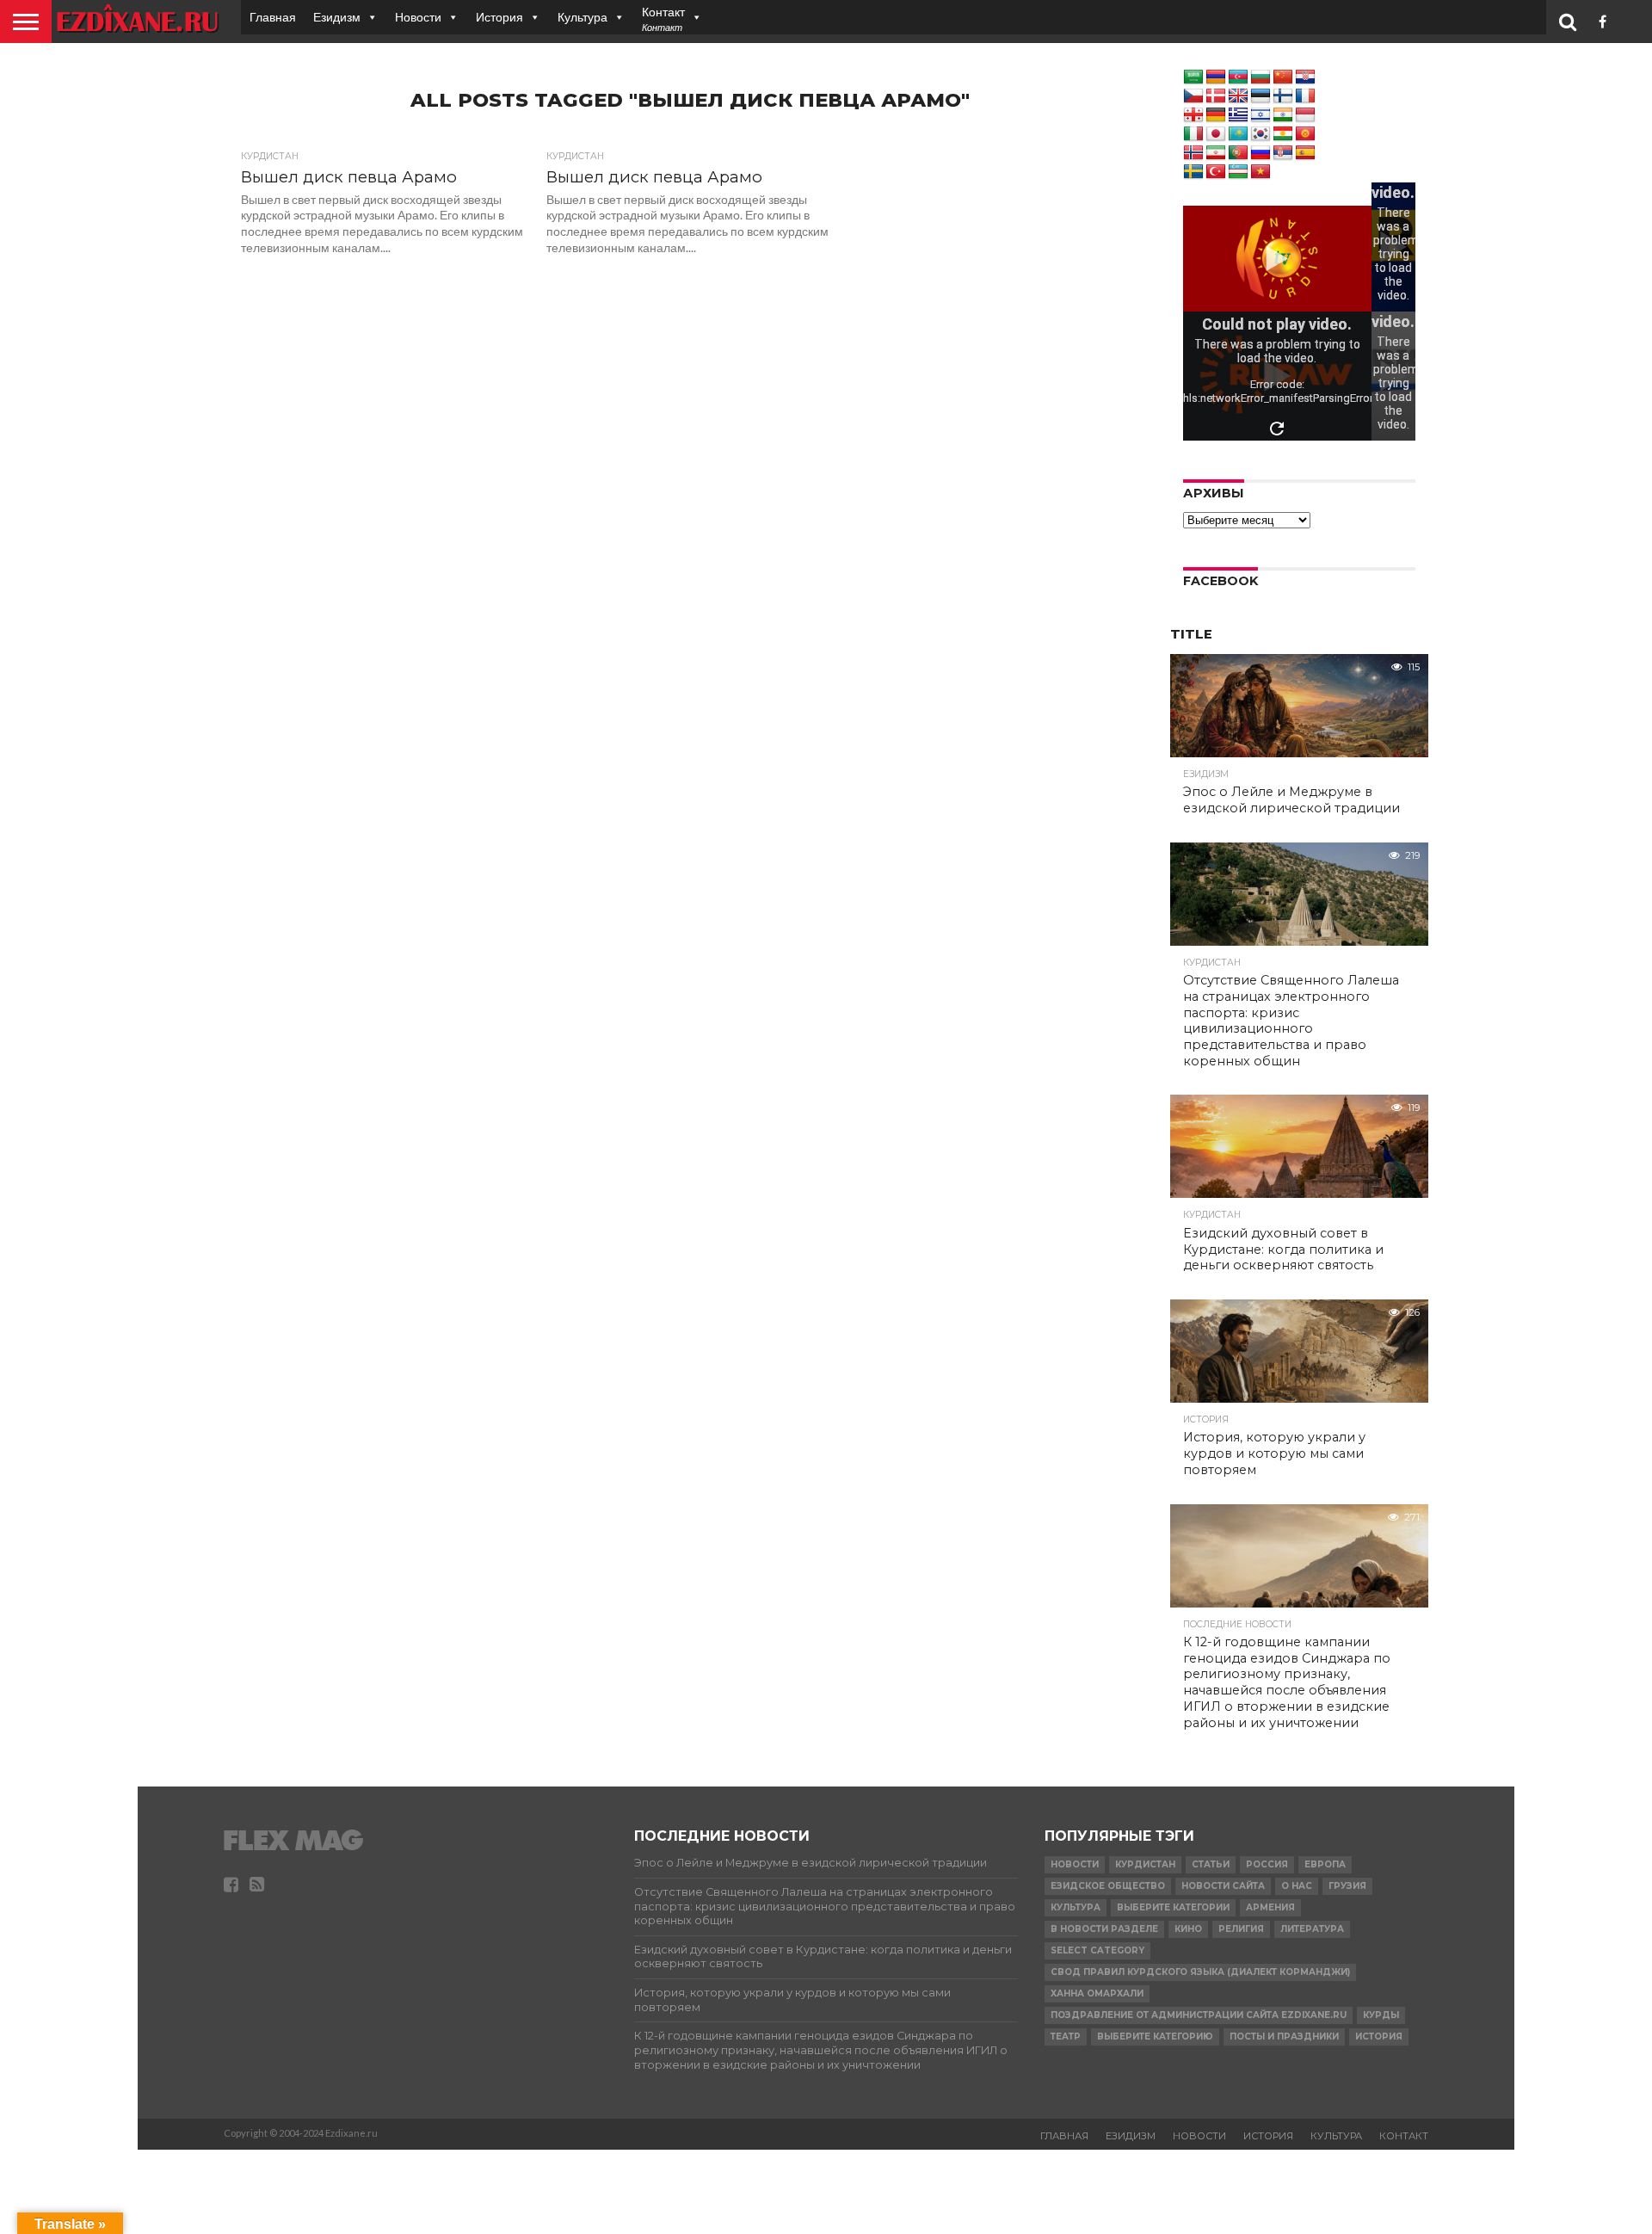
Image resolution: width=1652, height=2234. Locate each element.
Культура (583, 17)
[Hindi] (1283, 115)
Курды (1381, 2015)
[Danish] (1216, 96)
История (499, 17)
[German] (1216, 115)
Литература (1312, 1929)
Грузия (1347, 1886)
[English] (1238, 96)
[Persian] (1216, 153)
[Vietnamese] (1261, 172)
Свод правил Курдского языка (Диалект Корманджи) (1200, 1972)
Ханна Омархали (1097, 1993)
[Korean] (1261, 134)
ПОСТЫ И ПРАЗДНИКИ (1284, 2037)
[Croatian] (1305, 77)
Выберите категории (1173, 1907)
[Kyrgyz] (1305, 134)
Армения (1270, 1907)
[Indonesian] (1305, 115)
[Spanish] (1305, 153)
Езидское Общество (1108, 1886)
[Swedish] (1193, 172)
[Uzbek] (1238, 172)
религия (1241, 1929)
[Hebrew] (1261, 115)
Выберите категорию (1155, 2037)
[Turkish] (1216, 172)
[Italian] (1193, 134)
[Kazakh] (1238, 134)
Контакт (1404, 2136)
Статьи (1211, 1864)
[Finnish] (1283, 96)
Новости (418, 17)
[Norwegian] (1193, 153)
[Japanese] (1216, 134)
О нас (1297, 1886)
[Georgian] (1193, 115)
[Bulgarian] (1261, 77)
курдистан (1145, 1864)
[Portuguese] (1238, 153)
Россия (1267, 1864)
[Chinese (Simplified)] (1283, 77)
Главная (273, 17)
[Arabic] (1193, 77)
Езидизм (337, 17)
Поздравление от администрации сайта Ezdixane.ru (1199, 2015)
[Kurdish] (1283, 134)
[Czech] (1193, 96)
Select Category (1097, 1950)
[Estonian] (1261, 96)
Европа (1325, 1864)
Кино (1188, 1929)
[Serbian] (1283, 153)
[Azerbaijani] (1238, 77)
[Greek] (1238, 115)
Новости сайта (1223, 1886)
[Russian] (1261, 153)
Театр (1066, 2037)
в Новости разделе (1104, 1929)
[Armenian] (1216, 77)
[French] (1305, 96)
